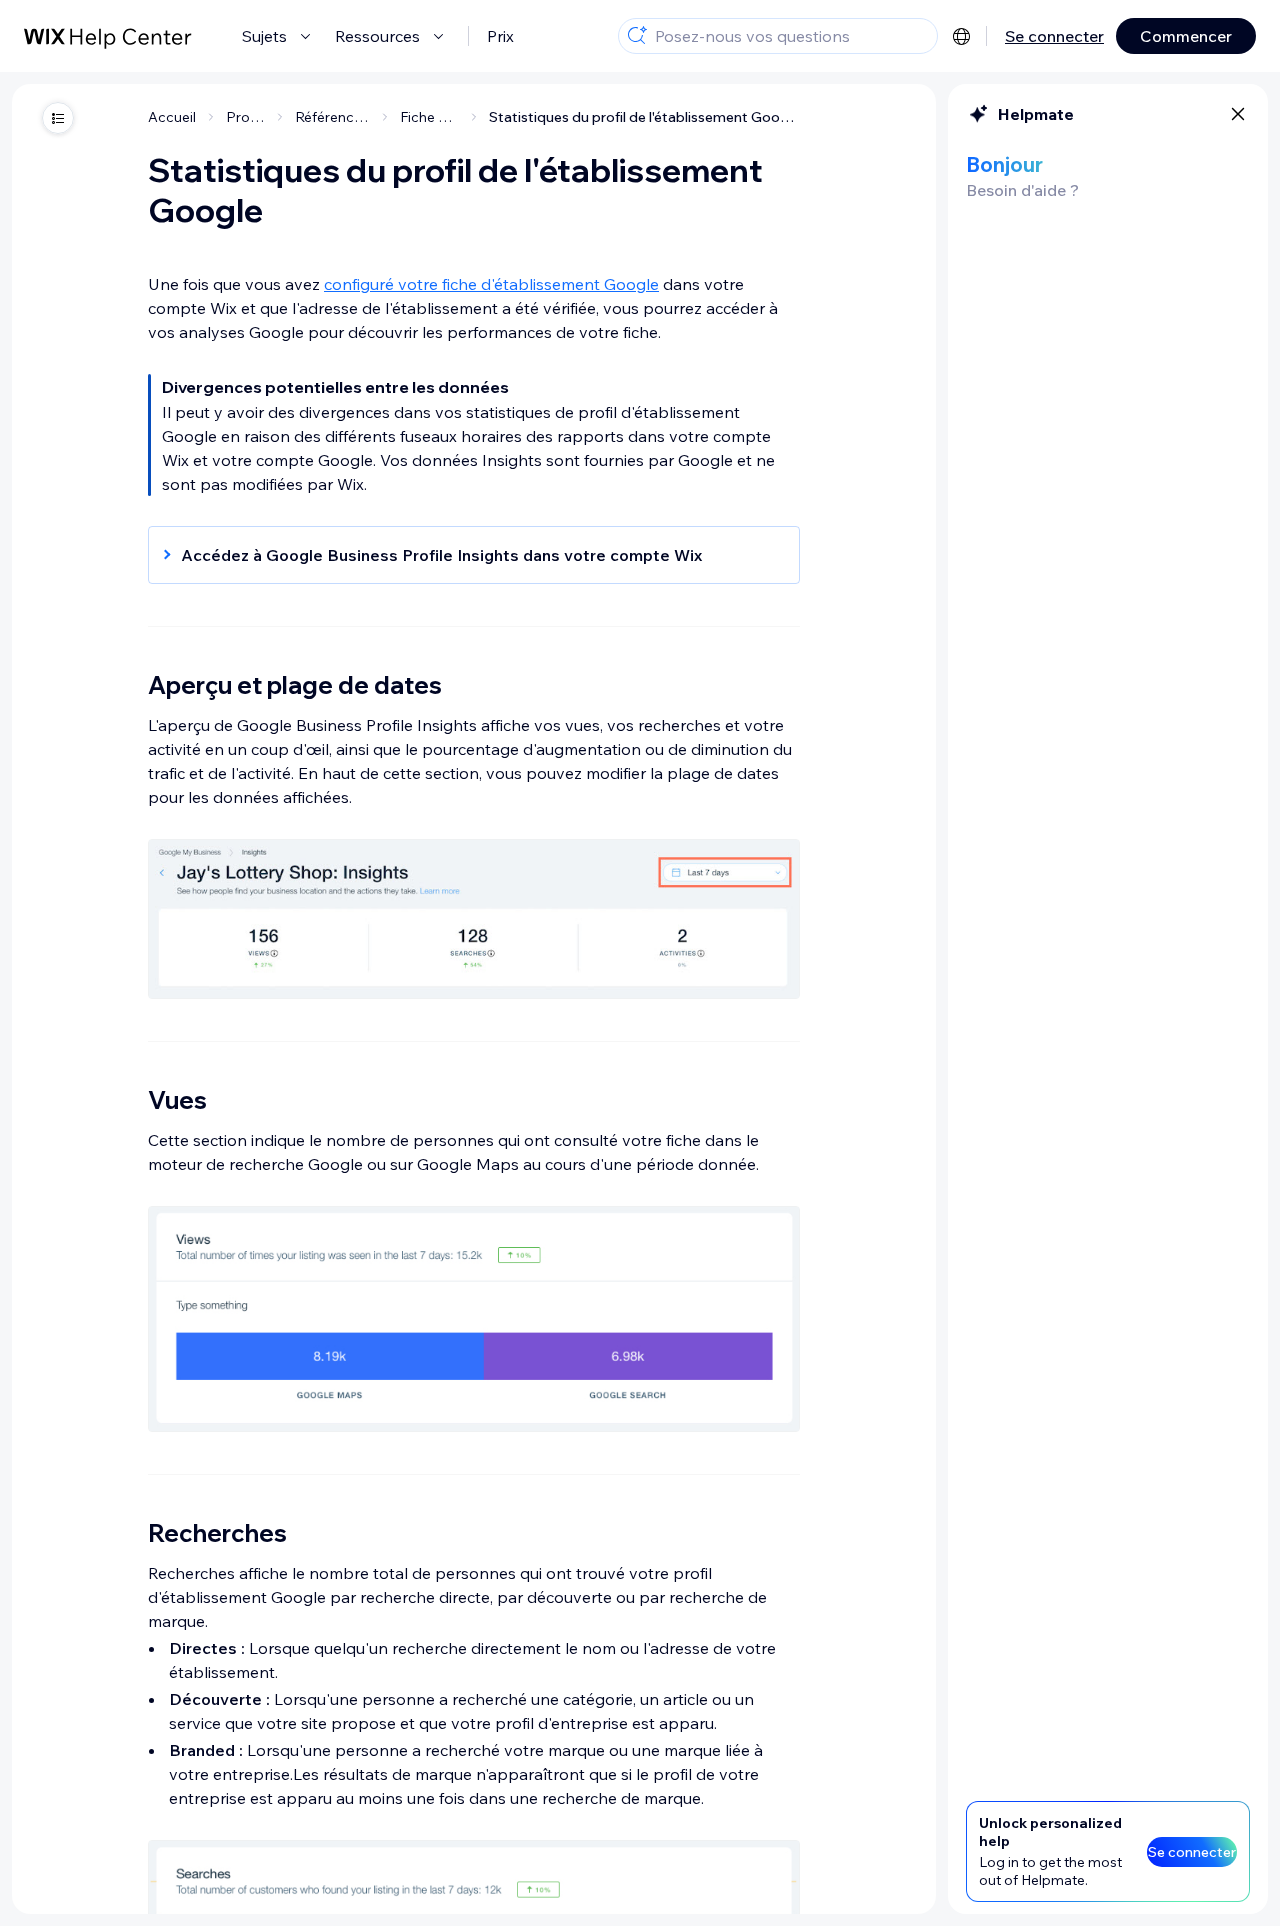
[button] (464, 555)
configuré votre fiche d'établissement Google (491, 284)
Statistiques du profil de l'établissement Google (644, 117)
